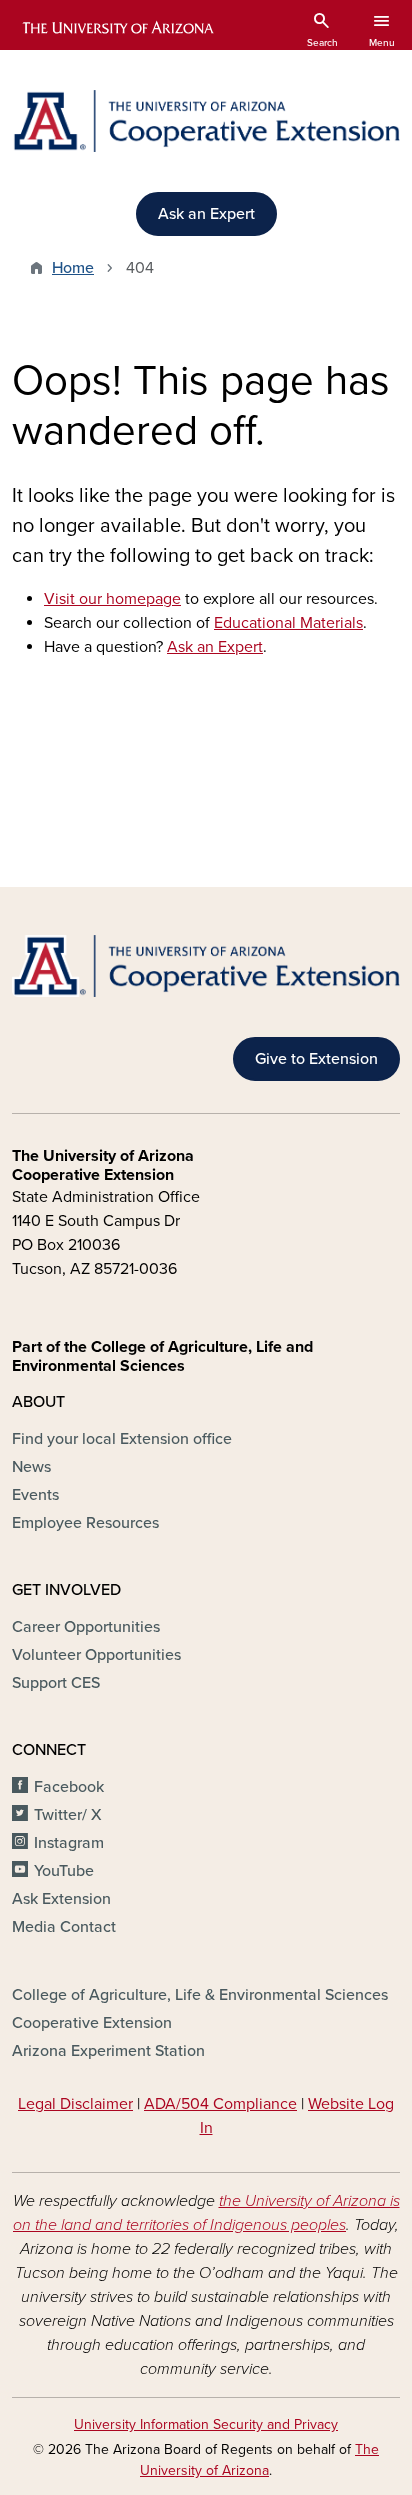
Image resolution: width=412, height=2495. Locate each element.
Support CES (56, 1683)
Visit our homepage (112, 599)
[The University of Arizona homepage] (116, 28)
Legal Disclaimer (75, 2104)
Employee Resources (85, 1523)
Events (35, 1495)
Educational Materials (288, 623)
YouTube (64, 1871)
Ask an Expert (206, 214)
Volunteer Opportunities (96, 1655)
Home (73, 268)
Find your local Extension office (122, 1439)
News (31, 1467)
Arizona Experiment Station (108, 2051)
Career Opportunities (86, 1627)
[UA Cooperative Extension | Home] (206, 121)
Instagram (69, 1843)
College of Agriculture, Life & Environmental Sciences (200, 1995)
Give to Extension (316, 1059)
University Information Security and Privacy (206, 2424)
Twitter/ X (68, 1815)
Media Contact (64, 1927)
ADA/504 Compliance (220, 2104)
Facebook (69, 1787)
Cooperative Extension (92, 2023)
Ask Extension (61, 1899)
